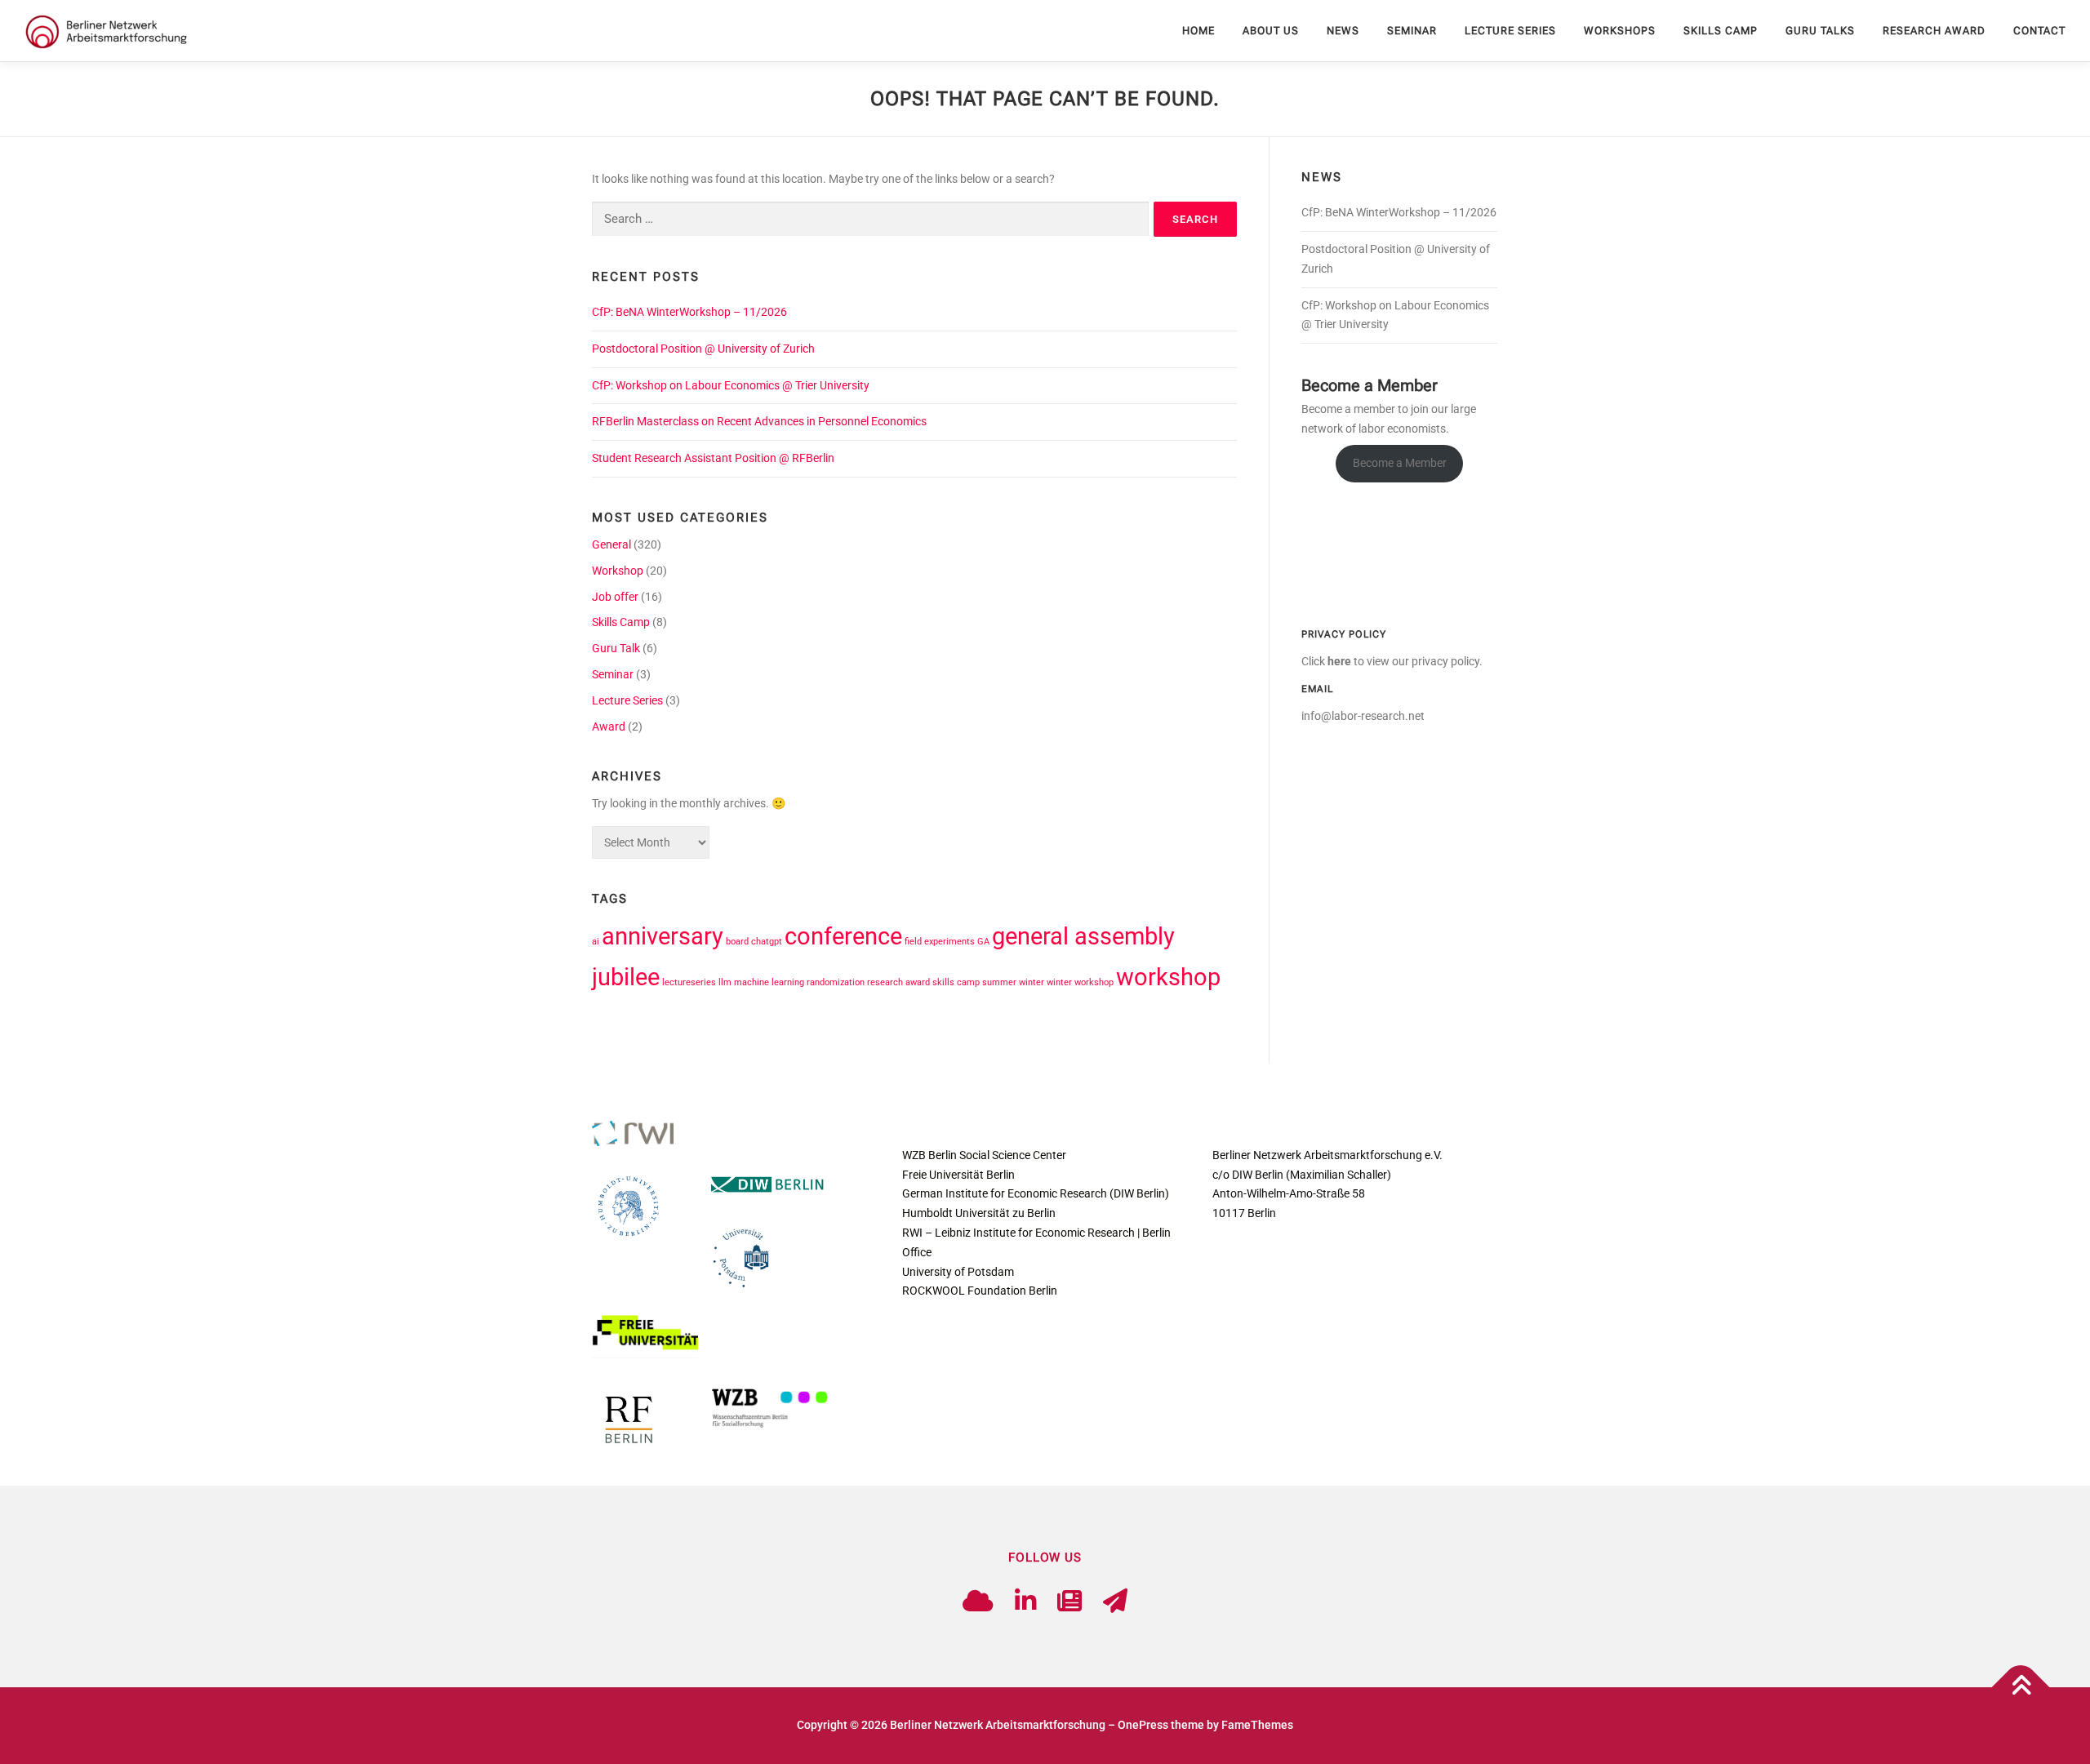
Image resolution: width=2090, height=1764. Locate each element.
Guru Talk (616, 648)
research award (898, 982)
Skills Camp (1721, 31)
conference (843, 936)
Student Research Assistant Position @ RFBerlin (713, 458)
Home (1198, 31)
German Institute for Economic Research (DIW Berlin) (1036, 1193)
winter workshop (1080, 982)
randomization (836, 982)
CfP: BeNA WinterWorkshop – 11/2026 (689, 312)
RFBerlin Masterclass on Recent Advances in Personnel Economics (759, 421)
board (737, 942)
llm (725, 982)
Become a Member (1400, 463)
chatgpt (767, 942)
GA (983, 942)
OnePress (1143, 1725)
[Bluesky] (978, 1601)
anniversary (663, 936)
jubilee (626, 977)
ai (596, 942)
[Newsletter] (1069, 1601)
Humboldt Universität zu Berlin (979, 1213)
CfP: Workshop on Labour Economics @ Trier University (731, 385)
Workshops (1620, 31)
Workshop (618, 571)
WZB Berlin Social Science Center (984, 1155)
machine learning (769, 982)
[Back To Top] (2021, 1688)
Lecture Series (1510, 31)
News (1343, 31)
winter (1032, 982)
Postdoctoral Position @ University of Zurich (703, 349)
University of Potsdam (958, 1272)
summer (999, 982)
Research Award (1934, 31)
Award (609, 726)
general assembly (1083, 936)
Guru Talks (1820, 31)
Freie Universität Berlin (958, 1175)
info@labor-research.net (1363, 716)
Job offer (615, 597)
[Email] (1115, 1601)
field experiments (940, 942)
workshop (1168, 977)
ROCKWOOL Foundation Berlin (980, 1291)
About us (1271, 31)
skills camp (956, 982)
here (1339, 661)
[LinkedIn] (1025, 1601)
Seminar (1412, 31)
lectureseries (689, 982)
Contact (2039, 31)
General (611, 544)
